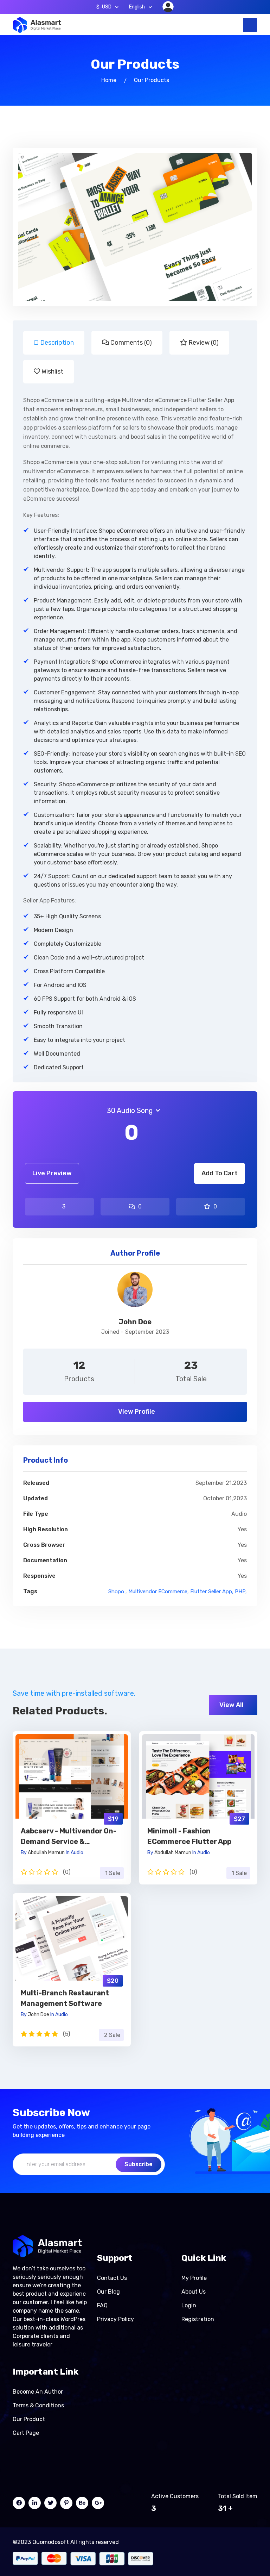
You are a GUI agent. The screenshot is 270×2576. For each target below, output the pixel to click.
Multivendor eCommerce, (159, 1592)
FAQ (102, 2305)
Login (189, 2305)
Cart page (26, 2433)
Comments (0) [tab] (130, 343)
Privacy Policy (115, 2319)
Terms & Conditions (38, 2405)
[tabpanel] (135, 736)
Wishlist (52, 371)
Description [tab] (56, 343)
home (109, 80)
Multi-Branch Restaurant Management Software (65, 1998)
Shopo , (118, 1592)
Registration (198, 2319)
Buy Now (72, 1785)
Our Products (152, 80)
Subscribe (139, 2164)
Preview (72, 1767)
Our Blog (108, 2292)
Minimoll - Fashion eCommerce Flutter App (189, 1836)
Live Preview (52, 1173)
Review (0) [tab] (203, 343)
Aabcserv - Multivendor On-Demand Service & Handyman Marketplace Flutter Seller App (69, 1837)
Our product (29, 2419)
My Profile (194, 2278)
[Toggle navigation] (250, 25)
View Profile (136, 1412)
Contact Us (112, 2278)
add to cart (220, 1173)
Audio (77, 1853)
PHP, (241, 1592)
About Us (194, 2292)
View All (232, 1705)
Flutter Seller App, (212, 1592)
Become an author (38, 2392)
